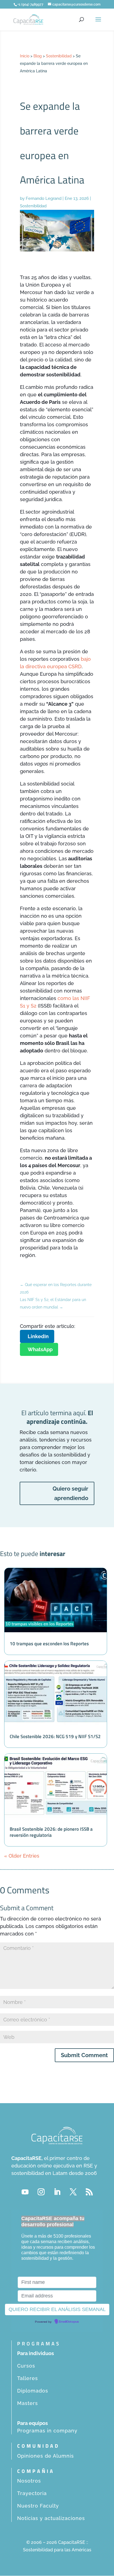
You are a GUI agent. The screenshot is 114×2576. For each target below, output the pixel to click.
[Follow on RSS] (89, 2192)
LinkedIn (38, 1336)
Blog (38, 56)
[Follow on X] (73, 2192)
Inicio (25, 56)
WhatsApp (40, 1349)
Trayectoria (32, 2493)
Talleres (28, 2378)
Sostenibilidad (59, 56)
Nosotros (29, 2481)
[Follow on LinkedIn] (57, 2192)
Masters (28, 2403)
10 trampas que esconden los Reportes (49, 1644)
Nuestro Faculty (38, 2506)
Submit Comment (84, 2055)
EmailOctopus (69, 2322)
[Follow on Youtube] (25, 2192)
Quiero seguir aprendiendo (70, 1493)
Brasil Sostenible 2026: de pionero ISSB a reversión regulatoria (51, 1832)
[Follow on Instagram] (41, 2192)
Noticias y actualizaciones (51, 2518)
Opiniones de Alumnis (46, 2456)
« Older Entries (22, 1856)
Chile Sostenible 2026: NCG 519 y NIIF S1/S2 (55, 1736)
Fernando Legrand (44, 198)
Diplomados (33, 2391)
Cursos (26, 2366)
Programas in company (47, 2431)
